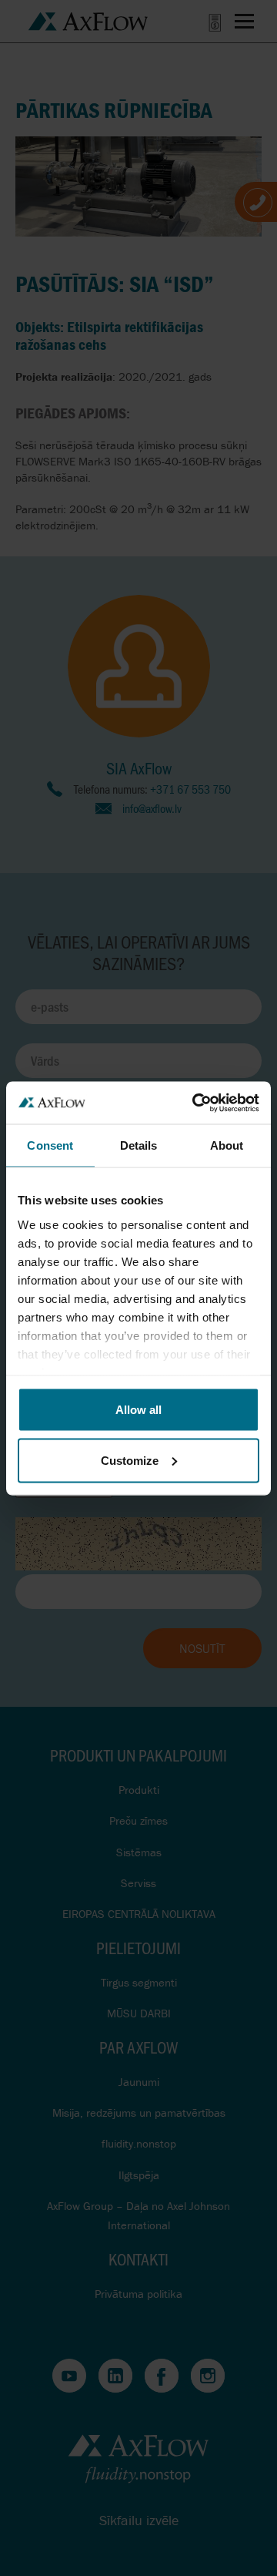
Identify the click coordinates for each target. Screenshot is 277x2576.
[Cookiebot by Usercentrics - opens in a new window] (195, 1103)
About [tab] (227, 1145)
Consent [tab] (50, 1145)
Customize (130, 1460)
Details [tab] (139, 1145)
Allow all (138, 1410)
